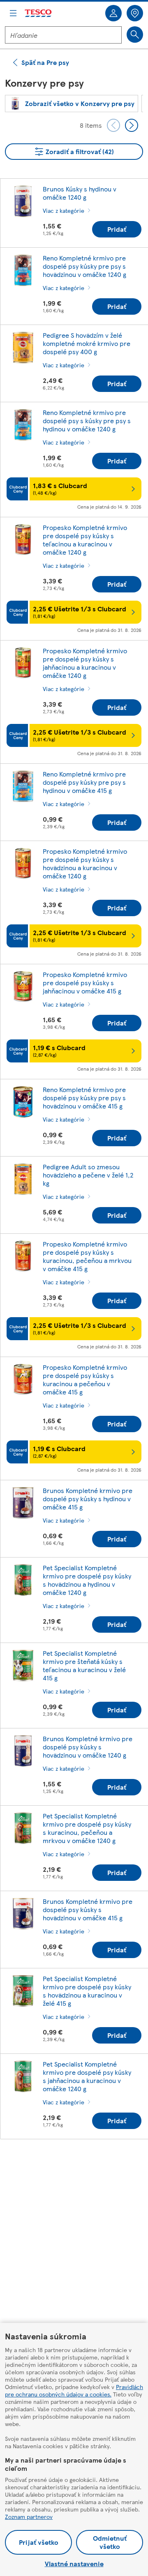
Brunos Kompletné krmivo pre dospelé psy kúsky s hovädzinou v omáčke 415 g (88, 1909)
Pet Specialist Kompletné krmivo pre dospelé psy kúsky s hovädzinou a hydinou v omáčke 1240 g (87, 1580)
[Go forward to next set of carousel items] (132, 125)
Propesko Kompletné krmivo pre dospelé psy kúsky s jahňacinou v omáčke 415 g (85, 983)
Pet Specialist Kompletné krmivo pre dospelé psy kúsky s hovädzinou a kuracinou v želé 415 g (87, 1991)
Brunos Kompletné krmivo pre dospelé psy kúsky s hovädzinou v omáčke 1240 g (88, 1747)
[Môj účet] (113, 13)
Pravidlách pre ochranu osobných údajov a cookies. (74, 2390)
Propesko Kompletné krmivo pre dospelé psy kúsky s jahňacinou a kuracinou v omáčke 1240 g (85, 663)
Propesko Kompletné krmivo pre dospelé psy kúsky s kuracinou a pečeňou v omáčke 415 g (85, 1379)
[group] (72, 104)
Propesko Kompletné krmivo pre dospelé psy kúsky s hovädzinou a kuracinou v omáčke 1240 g (85, 863)
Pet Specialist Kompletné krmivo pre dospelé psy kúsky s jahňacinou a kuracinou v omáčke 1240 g (87, 2076)
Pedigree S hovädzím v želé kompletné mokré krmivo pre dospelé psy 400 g (87, 343)
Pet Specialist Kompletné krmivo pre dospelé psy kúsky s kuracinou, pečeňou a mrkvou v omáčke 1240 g (87, 1828)
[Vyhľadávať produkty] (135, 35)
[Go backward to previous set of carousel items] (113, 125)
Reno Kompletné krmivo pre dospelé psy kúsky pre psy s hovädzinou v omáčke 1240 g (84, 266)
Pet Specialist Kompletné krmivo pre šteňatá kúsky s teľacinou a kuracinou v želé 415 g (84, 1665)
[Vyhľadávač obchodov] (135, 13)
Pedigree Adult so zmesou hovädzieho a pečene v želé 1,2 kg (88, 1175)
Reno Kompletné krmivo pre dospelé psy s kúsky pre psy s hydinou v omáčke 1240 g (87, 421)
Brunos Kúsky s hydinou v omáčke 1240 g (80, 193)
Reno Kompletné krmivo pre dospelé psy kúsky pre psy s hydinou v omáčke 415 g (84, 782)
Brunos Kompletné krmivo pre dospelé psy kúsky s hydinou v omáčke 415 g (88, 1499)
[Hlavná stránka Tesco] (39, 13)
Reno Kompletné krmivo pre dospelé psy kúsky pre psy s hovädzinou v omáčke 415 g (84, 1098)
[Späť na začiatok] (78, 2166)
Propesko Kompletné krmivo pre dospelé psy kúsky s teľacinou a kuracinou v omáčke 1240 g (85, 540)
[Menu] (13, 13)
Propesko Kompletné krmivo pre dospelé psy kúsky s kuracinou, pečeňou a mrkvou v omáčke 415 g (87, 1256)
